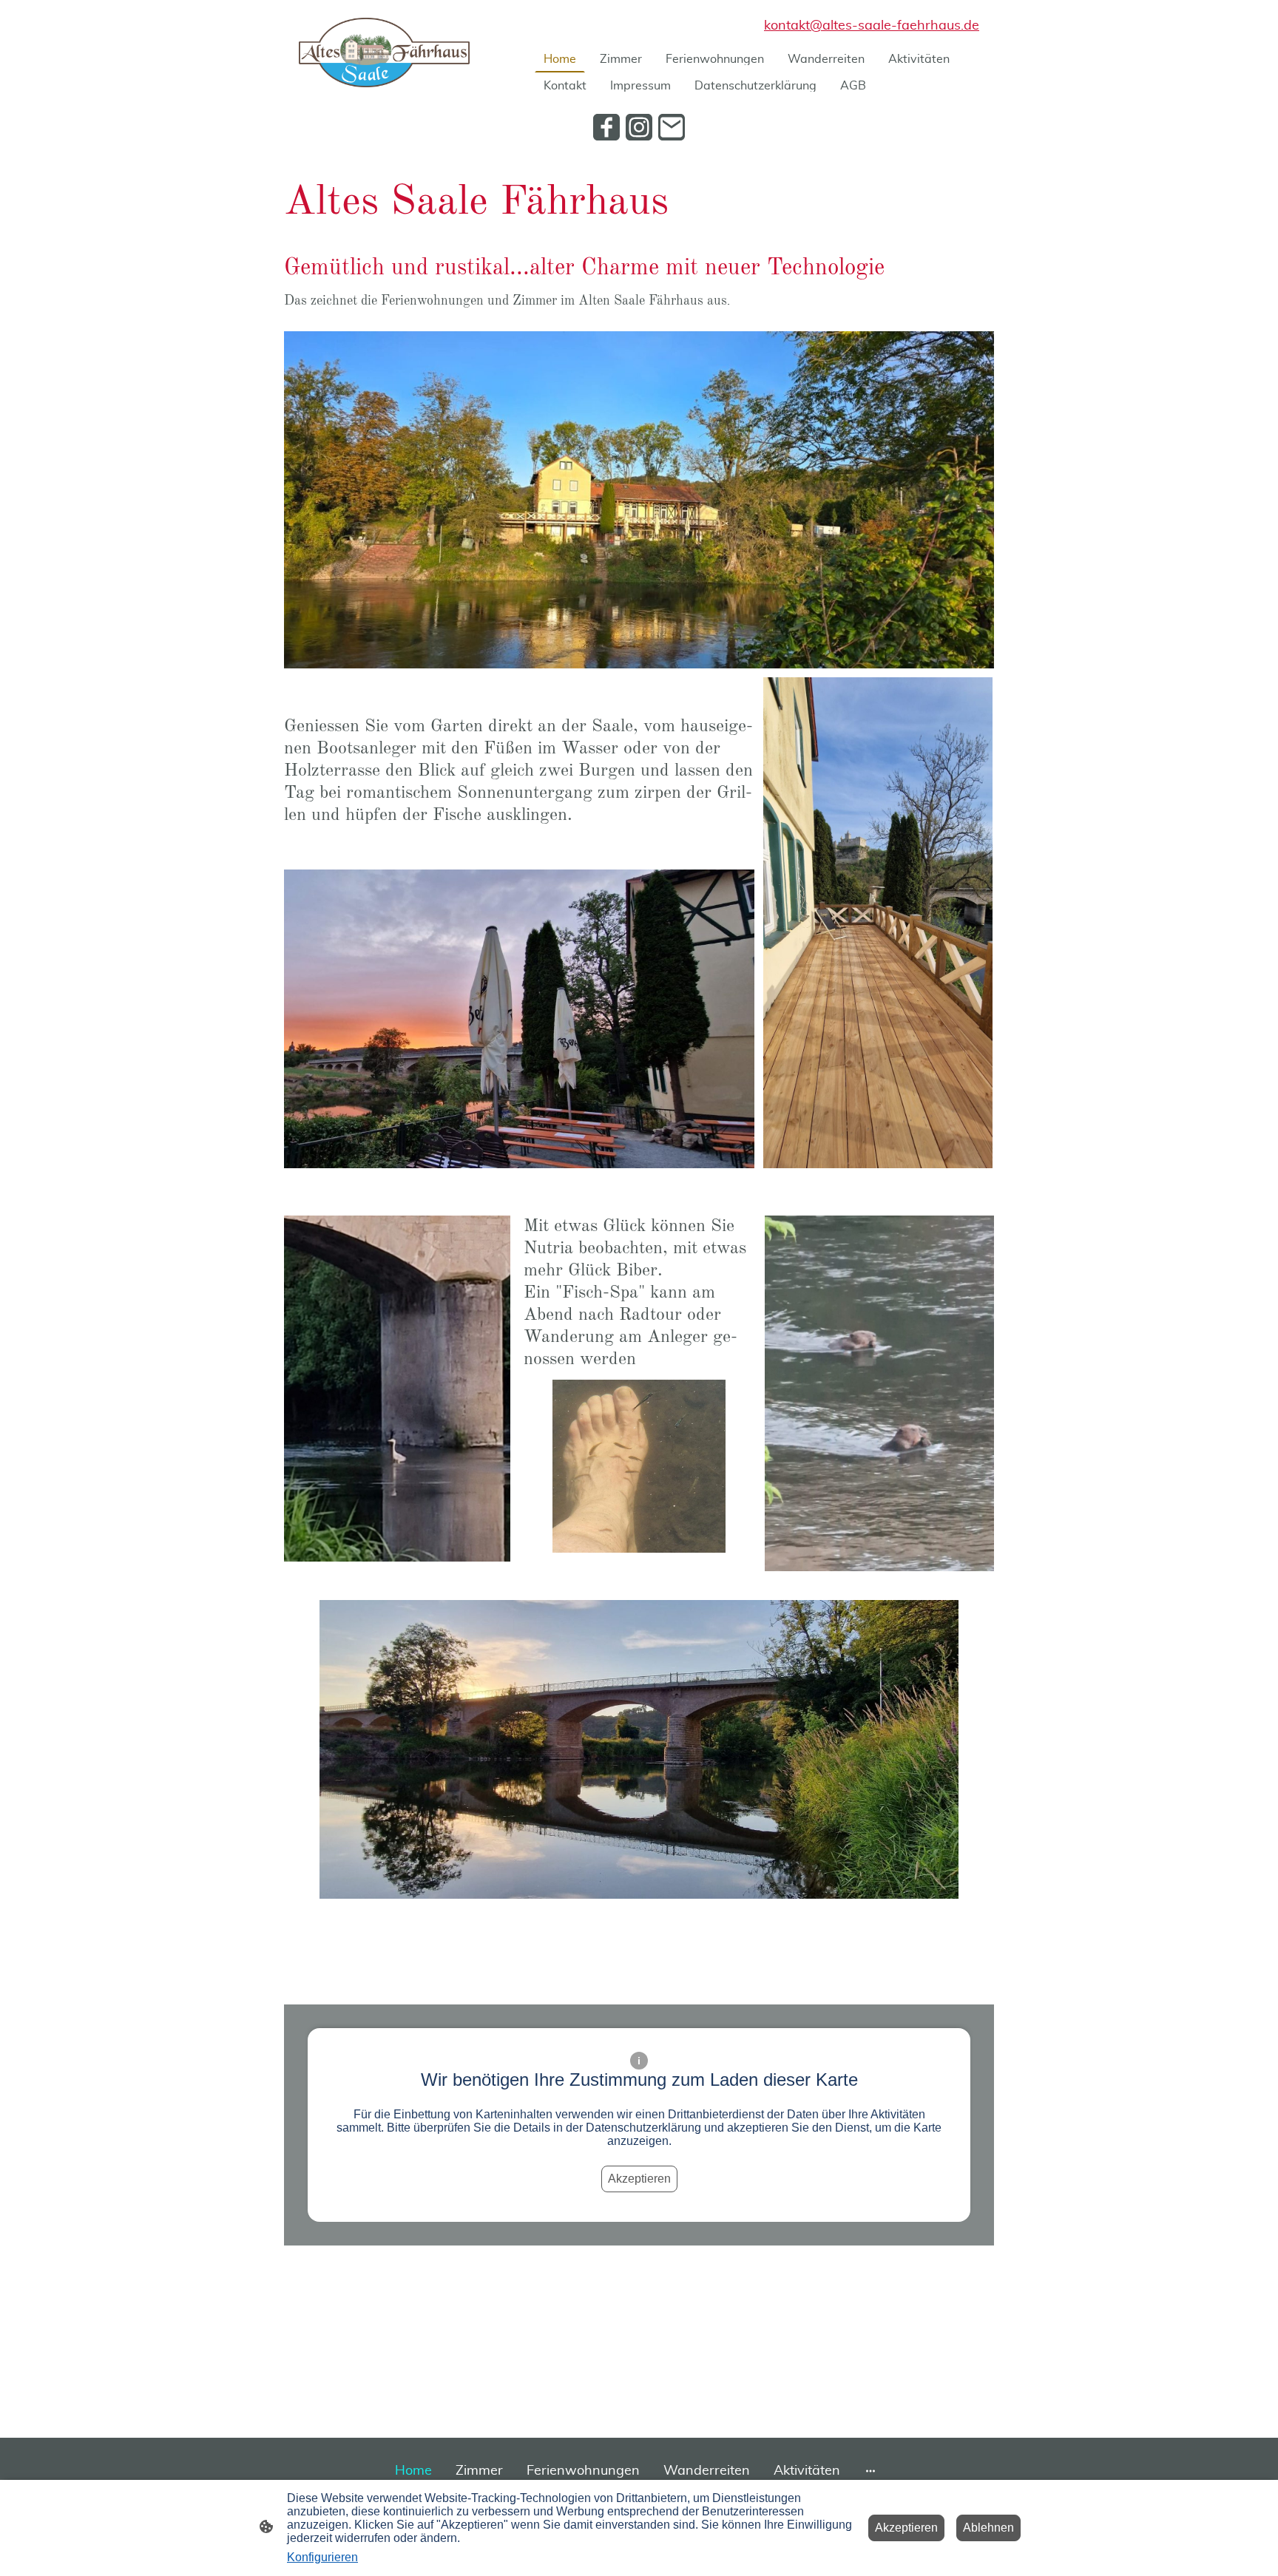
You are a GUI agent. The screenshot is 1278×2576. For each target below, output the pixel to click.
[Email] (672, 127)
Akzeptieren (639, 2179)
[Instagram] (639, 127)
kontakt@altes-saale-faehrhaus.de (872, 26)
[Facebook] (606, 127)
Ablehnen (988, 2528)
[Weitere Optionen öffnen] (870, 2471)
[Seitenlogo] (384, 52)
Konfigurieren (322, 2557)
